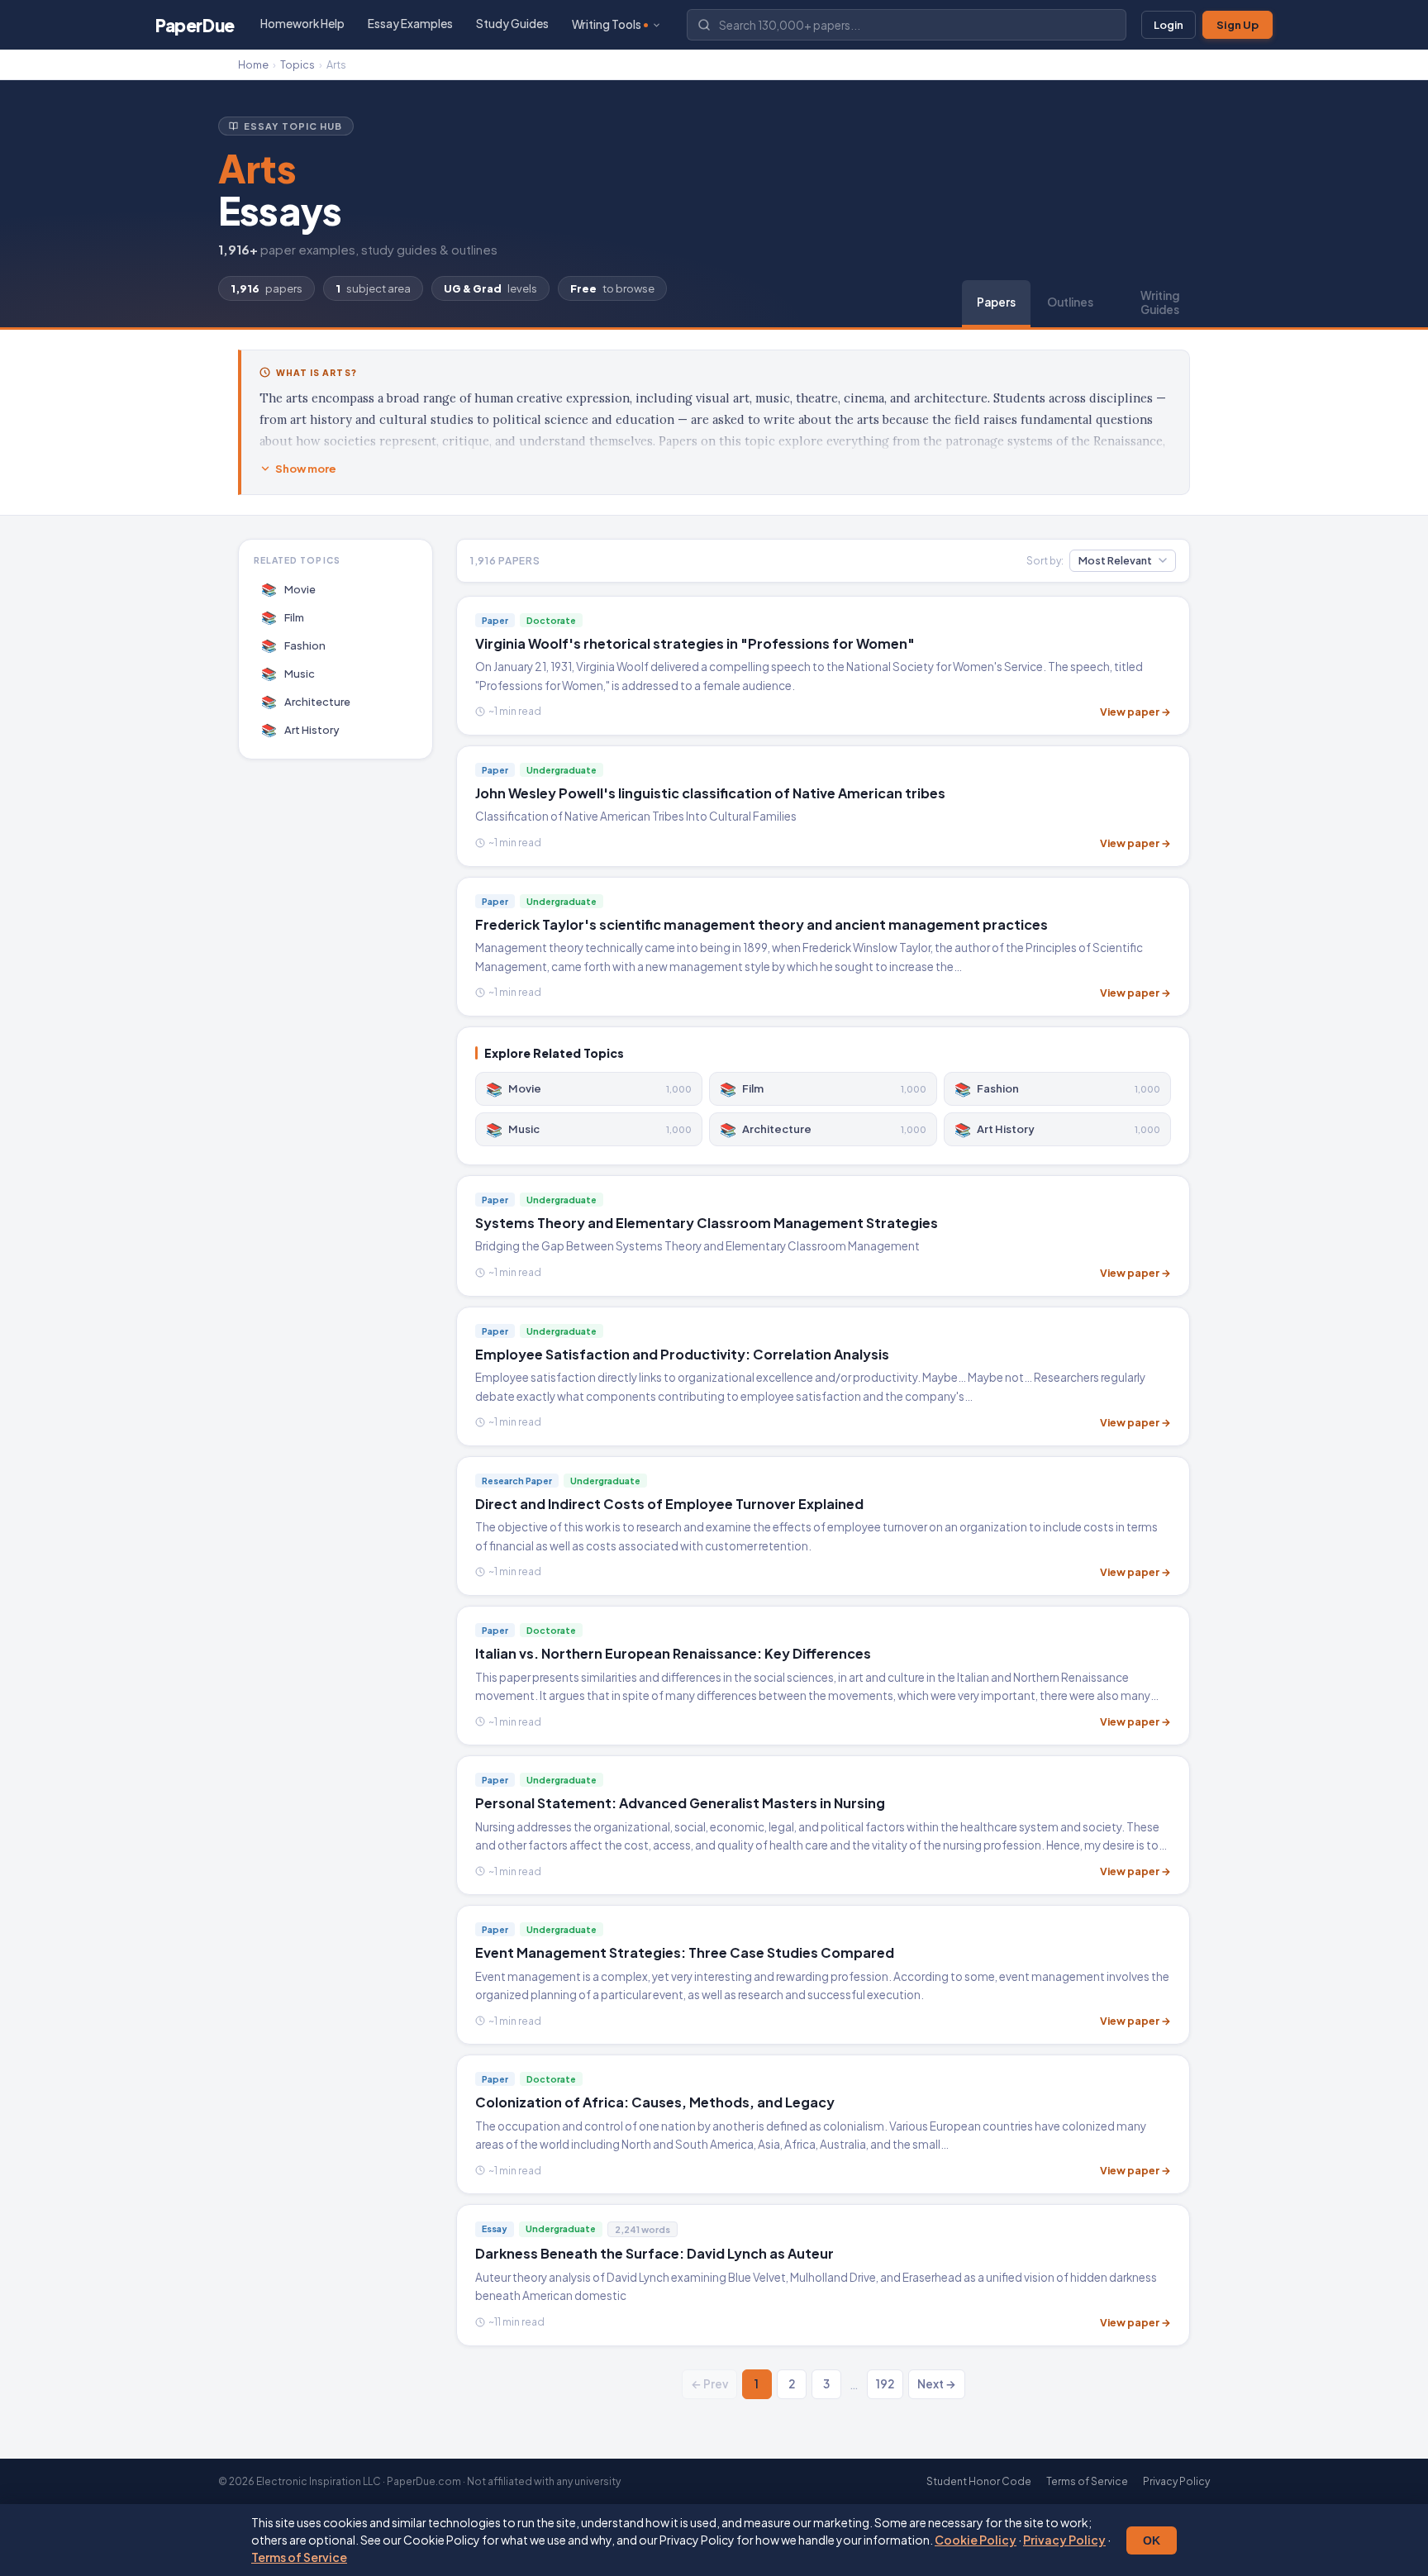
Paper (195, 25)
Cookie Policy (976, 2540)
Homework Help (302, 24)
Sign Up (1238, 25)
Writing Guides (1160, 302)
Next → (937, 2384)
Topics (297, 64)
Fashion (294, 645)
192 (885, 2384)
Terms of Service (299, 2557)
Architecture (306, 701)
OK (1152, 2540)
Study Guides (512, 24)
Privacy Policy (1064, 2540)
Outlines (1070, 302)
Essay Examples (410, 24)
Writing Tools (607, 24)
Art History (301, 729)
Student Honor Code (979, 2481)
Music (288, 673)
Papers (996, 302)
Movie (289, 589)
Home (253, 64)
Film (283, 617)
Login (1169, 25)
